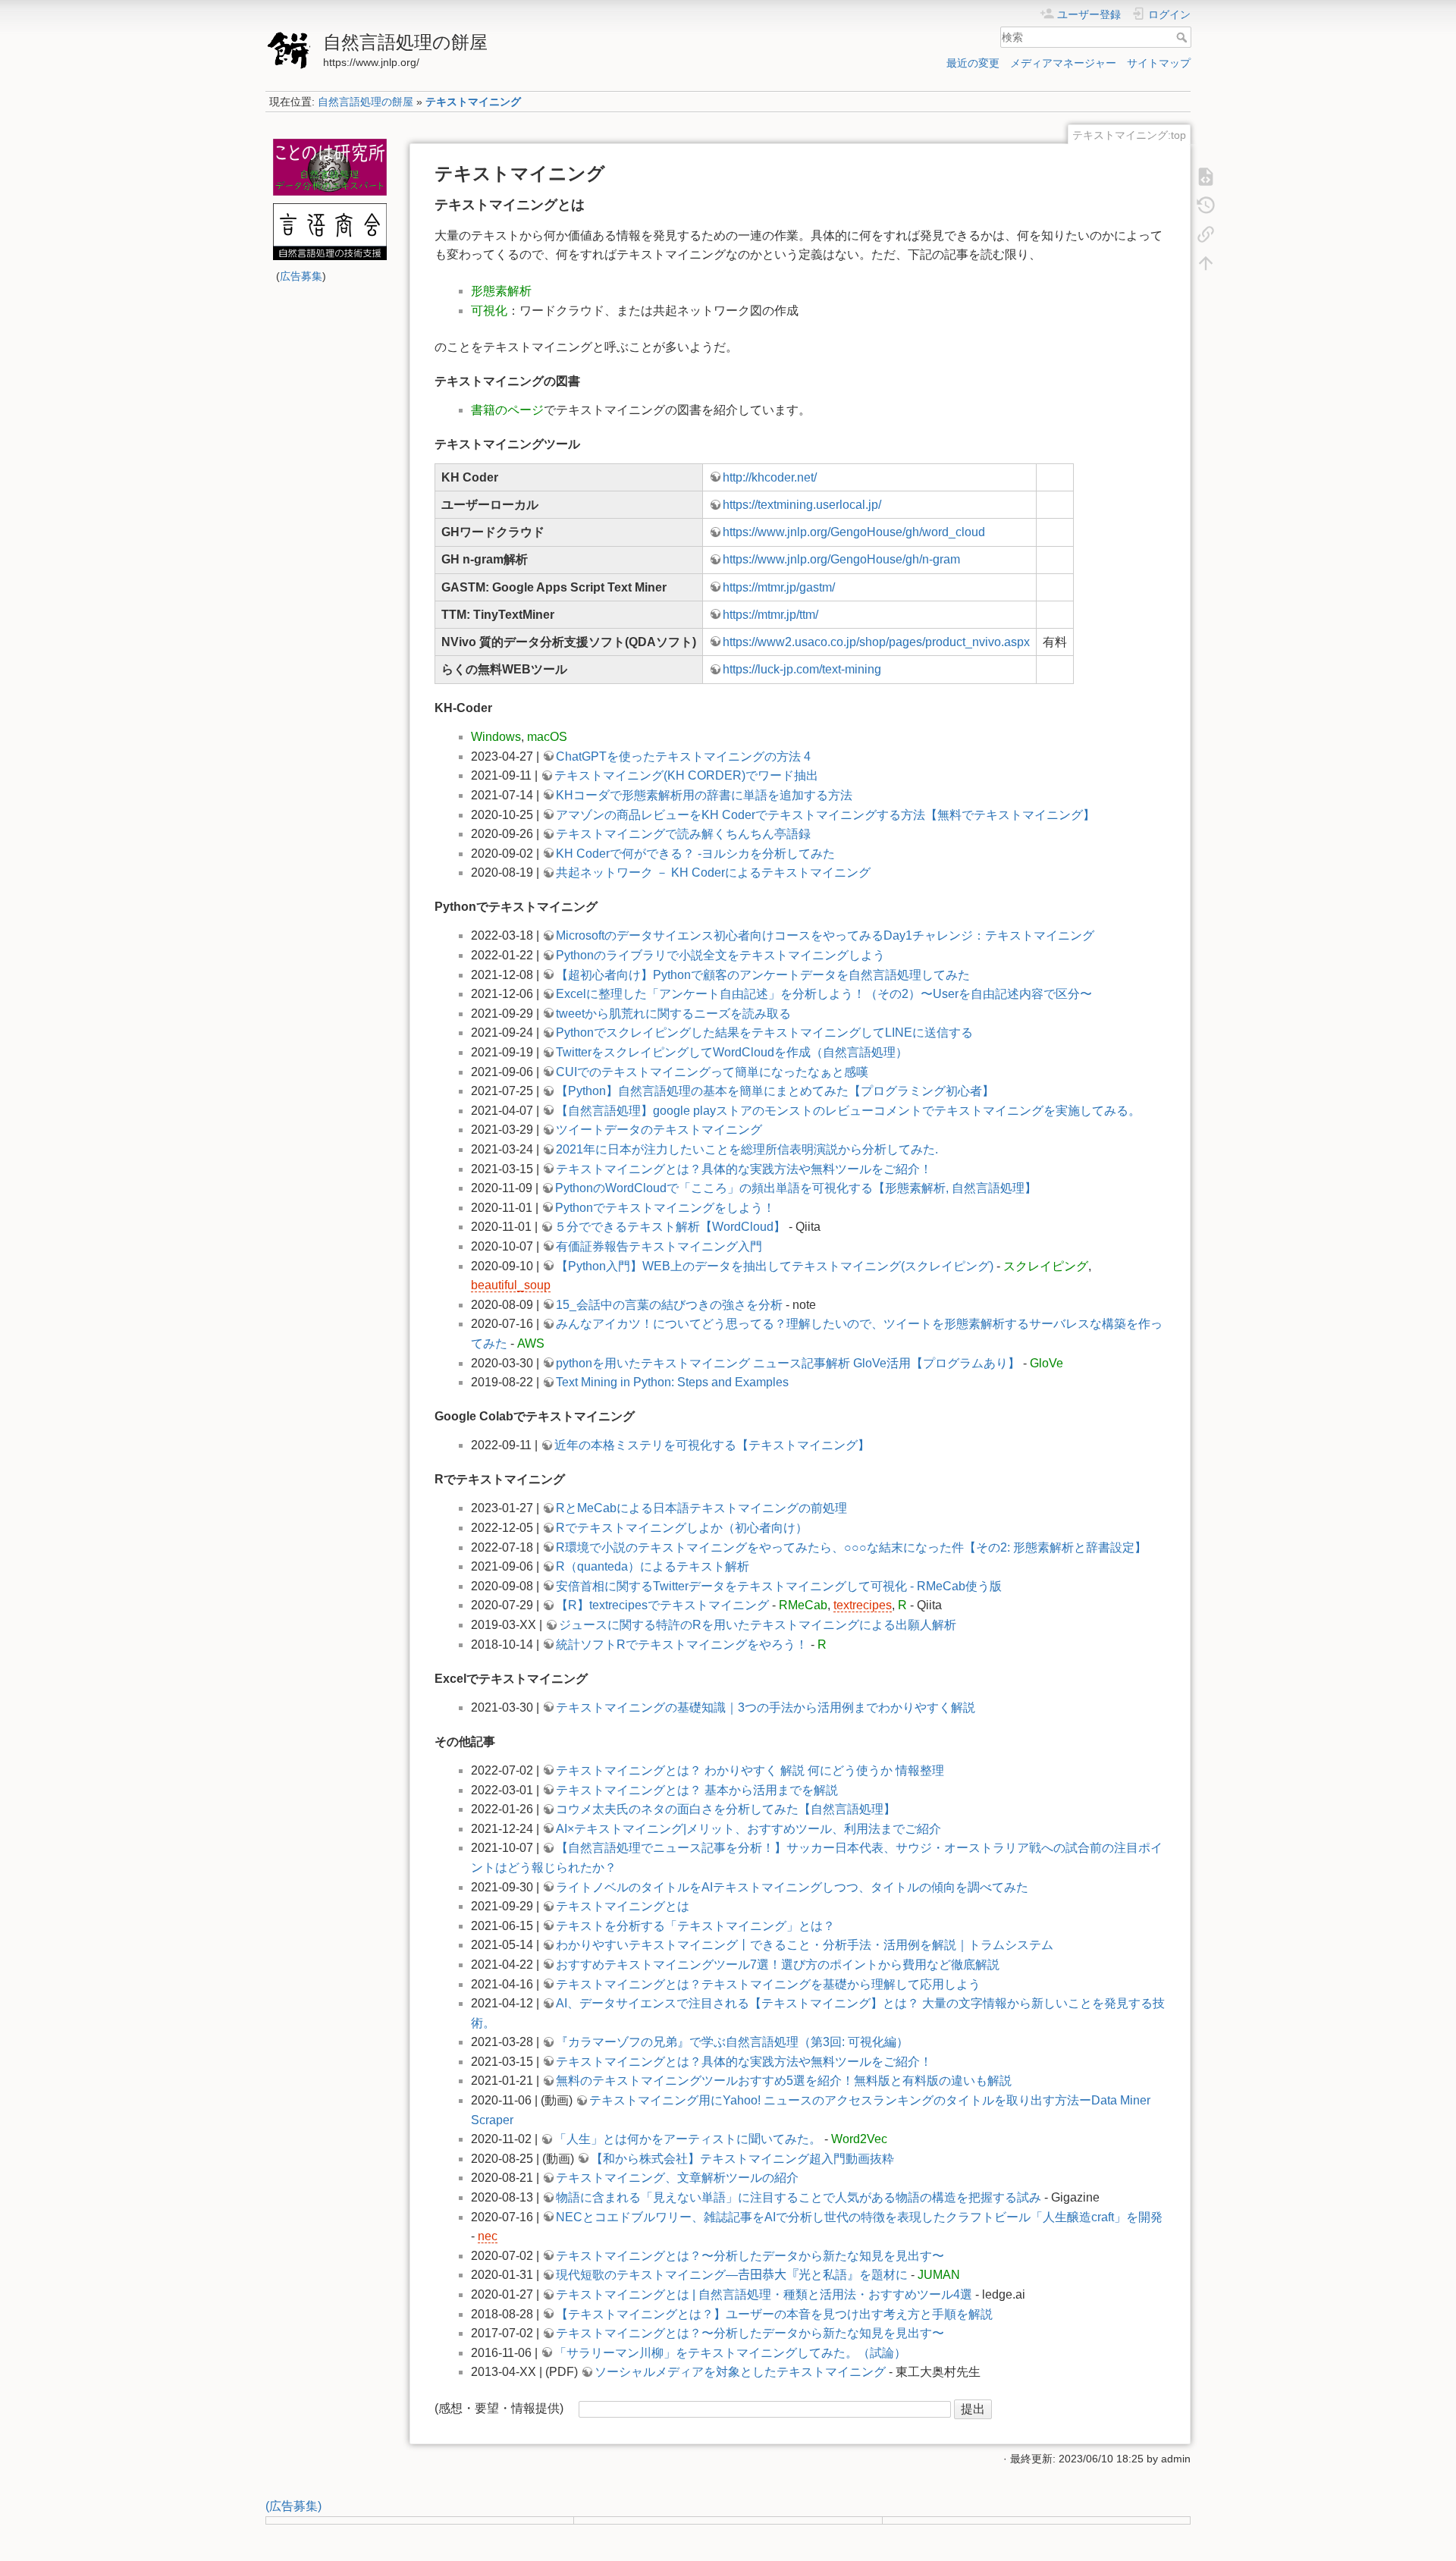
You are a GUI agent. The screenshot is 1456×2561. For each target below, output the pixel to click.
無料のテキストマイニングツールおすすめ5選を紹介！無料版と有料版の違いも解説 (784, 2081)
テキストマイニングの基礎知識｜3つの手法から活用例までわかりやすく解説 (766, 1707)
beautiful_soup (511, 1285)
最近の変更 (973, 63)
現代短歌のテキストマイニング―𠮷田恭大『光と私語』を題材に (732, 2275)
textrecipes (863, 1605)
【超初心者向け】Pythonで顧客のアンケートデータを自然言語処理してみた (763, 975)
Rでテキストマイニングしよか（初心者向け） (682, 1528)
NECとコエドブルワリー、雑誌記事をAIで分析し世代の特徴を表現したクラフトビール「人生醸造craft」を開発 (859, 2217)
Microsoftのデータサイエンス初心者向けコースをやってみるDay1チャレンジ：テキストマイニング (825, 935)
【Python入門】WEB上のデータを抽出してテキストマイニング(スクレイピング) (775, 1266)
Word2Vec (859, 2139)
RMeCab (803, 1605)
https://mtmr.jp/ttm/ (770, 615)
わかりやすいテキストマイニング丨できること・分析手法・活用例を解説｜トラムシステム (805, 1945)
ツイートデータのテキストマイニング (659, 1130)
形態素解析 (501, 291)
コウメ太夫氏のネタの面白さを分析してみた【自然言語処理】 (726, 1809)
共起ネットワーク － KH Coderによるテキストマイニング (713, 872)
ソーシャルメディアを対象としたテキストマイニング (740, 2372)
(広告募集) (293, 2506)
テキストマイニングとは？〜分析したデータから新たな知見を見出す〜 (750, 2256)
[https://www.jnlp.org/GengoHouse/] (329, 232)
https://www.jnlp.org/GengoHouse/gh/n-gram (841, 559)
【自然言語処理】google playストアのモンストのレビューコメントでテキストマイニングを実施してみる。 (848, 1111)
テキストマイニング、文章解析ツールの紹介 (677, 2178)
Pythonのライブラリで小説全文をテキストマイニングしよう (720, 955)
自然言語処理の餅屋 (366, 102)
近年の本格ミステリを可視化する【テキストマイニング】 (712, 1445)
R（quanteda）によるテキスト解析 (653, 1566)
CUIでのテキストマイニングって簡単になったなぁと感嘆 (712, 1072)
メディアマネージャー (1063, 63)
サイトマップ (1159, 63)
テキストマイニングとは (623, 1906)
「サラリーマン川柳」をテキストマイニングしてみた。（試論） (730, 2353)
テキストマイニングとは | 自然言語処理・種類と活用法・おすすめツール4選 (764, 2294)
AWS (531, 1343)
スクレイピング (1046, 1266)
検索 (1183, 37)
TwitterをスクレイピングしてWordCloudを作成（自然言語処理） (732, 1052)
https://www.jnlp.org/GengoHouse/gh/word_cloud (854, 532)
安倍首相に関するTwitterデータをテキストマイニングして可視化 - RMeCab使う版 (779, 1586)
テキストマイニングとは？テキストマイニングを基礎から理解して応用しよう (768, 1984)
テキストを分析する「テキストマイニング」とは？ (695, 1926)
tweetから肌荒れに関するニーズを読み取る (673, 1014)
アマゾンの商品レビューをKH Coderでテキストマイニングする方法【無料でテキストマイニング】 (825, 815)
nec (488, 2236)
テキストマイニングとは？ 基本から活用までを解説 (697, 1790)
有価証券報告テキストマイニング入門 (659, 1246)
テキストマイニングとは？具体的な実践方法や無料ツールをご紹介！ (744, 1169)
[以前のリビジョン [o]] (1206, 205)
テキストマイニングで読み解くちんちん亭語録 (683, 834)
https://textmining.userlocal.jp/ (802, 505)
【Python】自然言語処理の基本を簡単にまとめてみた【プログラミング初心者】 (775, 1091)
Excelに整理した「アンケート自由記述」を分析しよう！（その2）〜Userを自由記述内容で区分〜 (824, 994)
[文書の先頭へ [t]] (1206, 262)
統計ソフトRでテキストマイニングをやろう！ (682, 1645)
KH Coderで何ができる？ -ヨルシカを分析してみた (695, 854)
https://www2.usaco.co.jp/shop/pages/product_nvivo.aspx (876, 642)
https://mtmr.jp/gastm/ (779, 587)
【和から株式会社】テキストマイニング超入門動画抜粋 (742, 2159)
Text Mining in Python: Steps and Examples (672, 1382)
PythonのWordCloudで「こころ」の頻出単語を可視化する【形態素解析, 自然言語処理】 (796, 1188)
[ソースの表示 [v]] (1206, 176)
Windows (496, 737)
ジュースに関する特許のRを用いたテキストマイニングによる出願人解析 (758, 1625)
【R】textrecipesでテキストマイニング (662, 1605)
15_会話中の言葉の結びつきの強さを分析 (669, 1305)
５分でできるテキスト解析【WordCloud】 (670, 1227)
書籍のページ (507, 410)
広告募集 (301, 276)
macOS (547, 737)
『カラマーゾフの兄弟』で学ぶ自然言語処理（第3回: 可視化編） (732, 2042)
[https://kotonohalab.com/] (329, 167)
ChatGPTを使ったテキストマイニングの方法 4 (683, 756)
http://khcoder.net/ (770, 477)
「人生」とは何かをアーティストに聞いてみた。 (688, 2139)
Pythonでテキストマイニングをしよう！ (665, 1208)
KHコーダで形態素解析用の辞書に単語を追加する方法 (704, 795)
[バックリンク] (1206, 234)
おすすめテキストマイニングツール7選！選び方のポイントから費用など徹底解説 (778, 1965)
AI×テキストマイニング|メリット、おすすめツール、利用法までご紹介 (748, 1829)
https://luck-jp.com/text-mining (802, 669)
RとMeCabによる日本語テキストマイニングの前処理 (701, 1508)
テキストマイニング (473, 102)
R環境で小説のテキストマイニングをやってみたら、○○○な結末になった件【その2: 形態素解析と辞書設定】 (851, 1547)
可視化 (489, 311)
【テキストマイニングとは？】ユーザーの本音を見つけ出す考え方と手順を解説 (774, 2314)
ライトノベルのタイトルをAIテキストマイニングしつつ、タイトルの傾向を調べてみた (792, 1887)
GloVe (1046, 1363)
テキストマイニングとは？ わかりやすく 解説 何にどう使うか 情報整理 (750, 1770)
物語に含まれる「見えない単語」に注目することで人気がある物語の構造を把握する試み (799, 2197)
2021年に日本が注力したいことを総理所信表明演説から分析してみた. (747, 1149)
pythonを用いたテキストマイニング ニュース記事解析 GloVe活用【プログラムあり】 (788, 1363)
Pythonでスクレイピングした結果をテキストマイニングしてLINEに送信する (764, 1033)
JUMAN (939, 2275)
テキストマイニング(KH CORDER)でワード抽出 (686, 775)
